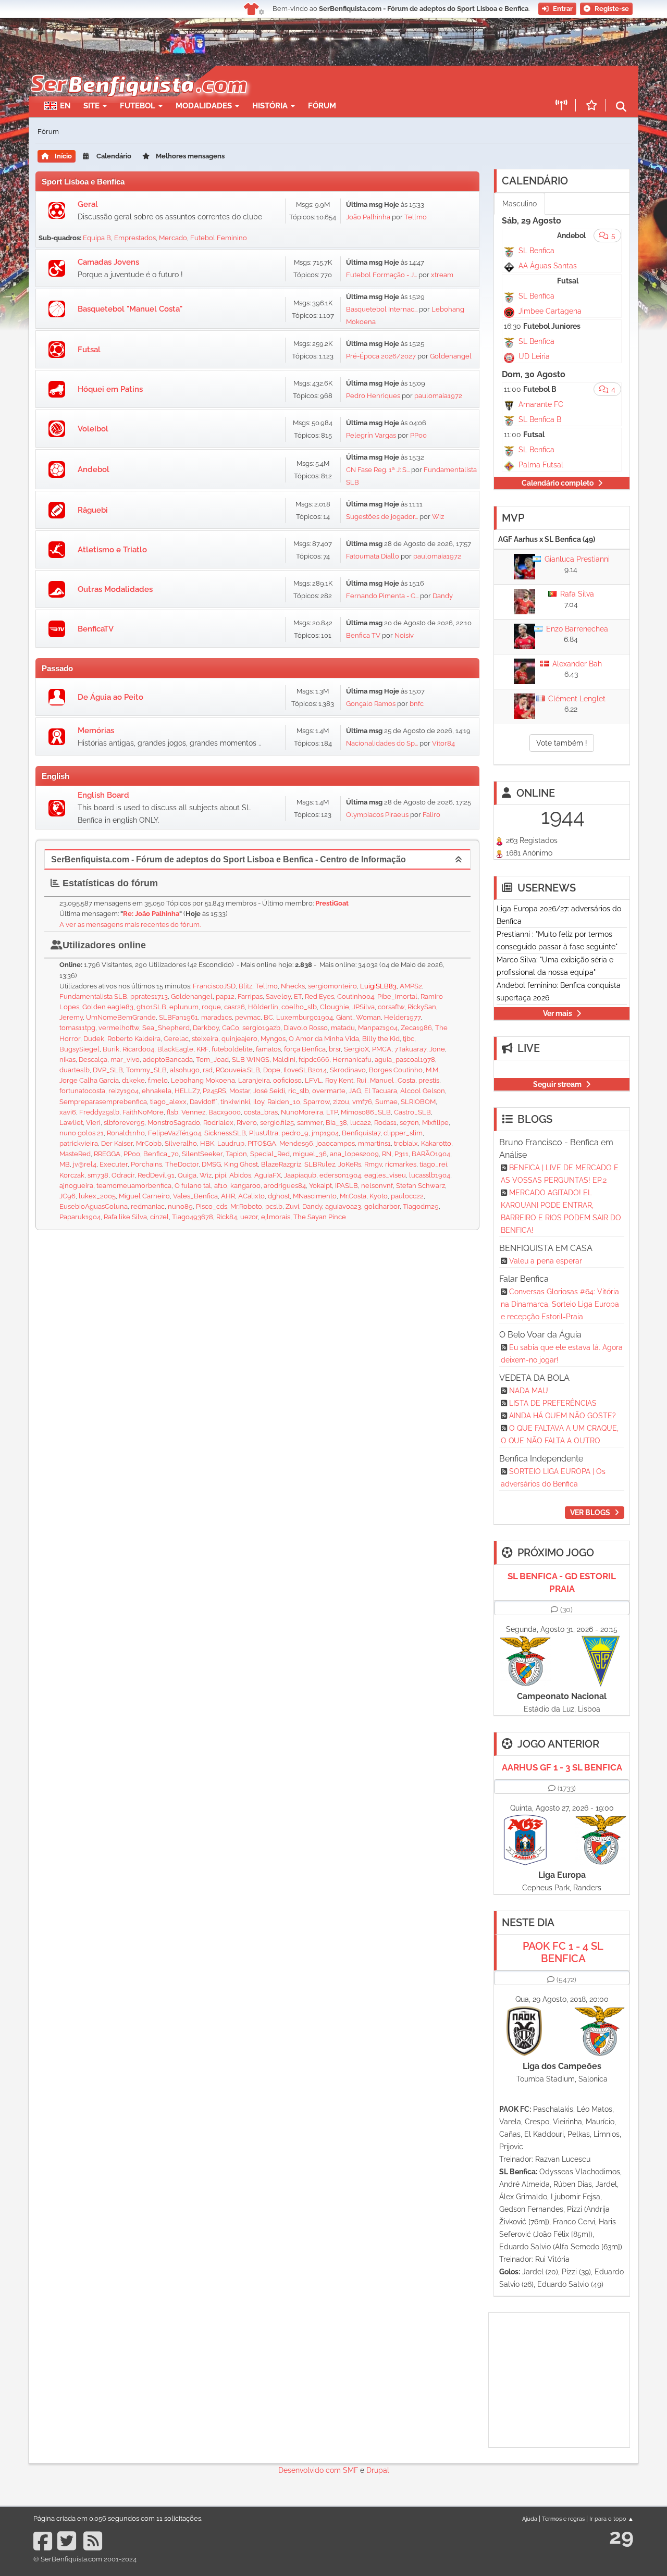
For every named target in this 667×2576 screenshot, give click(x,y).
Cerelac (176, 1039)
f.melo (158, 1080)
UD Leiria (534, 356)
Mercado (173, 238)
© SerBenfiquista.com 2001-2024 (85, 2559)
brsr (335, 1049)
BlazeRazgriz (281, 1164)
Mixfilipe (435, 1123)
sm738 (98, 1175)
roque (211, 1007)
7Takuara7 (410, 1049)
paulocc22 (407, 1196)
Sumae (386, 1102)
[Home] (138, 71)
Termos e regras (563, 2519)
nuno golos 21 (82, 1133)
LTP (332, 1112)
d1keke (133, 1080)
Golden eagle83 (108, 1007)
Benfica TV (363, 635)
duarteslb (75, 1070)
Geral (88, 204)
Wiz (438, 517)
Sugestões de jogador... (382, 517)
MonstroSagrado (174, 1123)
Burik (111, 1049)
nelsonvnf (377, 1186)
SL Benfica (536, 251)
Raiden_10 (284, 1102)
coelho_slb (299, 1007)
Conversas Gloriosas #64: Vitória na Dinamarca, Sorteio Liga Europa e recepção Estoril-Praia (560, 1304)
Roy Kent (339, 1080)
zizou (341, 1102)
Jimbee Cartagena (550, 311)
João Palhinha (368, 217)
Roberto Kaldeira (134, 1039)
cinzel (159, 1217)
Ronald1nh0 (126, 1133)
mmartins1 (374, 1143)
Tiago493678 (193, 1217)
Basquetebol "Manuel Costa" (130, 309)
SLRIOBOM (418, 1102)
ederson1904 (340, 1175)
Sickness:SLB (225, 1133)
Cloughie (335, 1007)
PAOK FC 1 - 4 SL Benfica (563, 1952)
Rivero (247, 1123)
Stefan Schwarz (421, 1186)
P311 (402, 1154)
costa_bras (261, 1112)
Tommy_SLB (146, 1070)
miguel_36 (310, 1154)
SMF (350, 2470)
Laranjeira (254, 1080)
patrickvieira (79, 1143)
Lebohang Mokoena (203, 1080)
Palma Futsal (541, 465)
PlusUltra (264, 1133)
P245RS (214, 1091)
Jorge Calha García (89, 1080)
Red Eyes (319, 996)
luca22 (361, 1123)
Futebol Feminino (219, 238)
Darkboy (206, 1028)
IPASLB (347, 1186)
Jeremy (71, 1017)
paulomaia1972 (438, 396)
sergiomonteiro (332, 986)
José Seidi (269, 1091)
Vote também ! (562, 743)
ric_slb (299, 1091)
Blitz (245, 986)
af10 (221, 1186)
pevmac (248, 1017)
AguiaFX (268, 1175)
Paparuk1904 (80, 1217)
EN (65, 106)
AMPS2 (411, 986)
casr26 (234, 1007)
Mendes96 (296, 1143)
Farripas (250, 996)
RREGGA (107, 1154)
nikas (67, 1060)
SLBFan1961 (178, 1017)
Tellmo (416, 217)
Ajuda (530, 2519)
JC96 (67, 1196)
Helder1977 (402, 1017)
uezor (249, 1217)
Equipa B (97, 238)
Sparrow (317, 1102)
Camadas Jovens (108, 262)
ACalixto (251, 1196)
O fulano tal (193, 1186)
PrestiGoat (332, 903)
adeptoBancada (168, 1060)
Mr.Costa (353, 1196)
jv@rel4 (85, 1164)
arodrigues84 (285, 1186)
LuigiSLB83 (378, 986)
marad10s (217, 1017)
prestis (429, 1080)
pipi (220, 1175)
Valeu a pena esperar (546, 1261)
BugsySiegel (79, 1049)
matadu (343, 1028)
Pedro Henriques (374, 396)
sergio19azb (261, 1028)
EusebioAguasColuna (94, 1206)
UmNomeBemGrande (121, 1017)
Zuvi (292, 1206)
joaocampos (336, 1143)
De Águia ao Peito (110, 697)
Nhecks (293, 986)
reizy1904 (123, 1091)
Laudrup (231, 1143)
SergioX (356, 1049)
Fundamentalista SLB (93, 996)
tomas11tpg (77, 1028)
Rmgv (373, 1164)
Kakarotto (436, 1143)
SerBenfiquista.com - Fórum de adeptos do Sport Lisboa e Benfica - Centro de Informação (228, 859)
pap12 (225, 996)
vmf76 (362, 1102)
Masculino (520, 204)
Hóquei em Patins (110, 389)
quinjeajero (239, 1039)
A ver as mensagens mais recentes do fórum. (130, 925)
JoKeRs (350, 1164)
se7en (409, 1123)
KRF (202, 1049)
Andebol (94, 469)
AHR (228, 1196)
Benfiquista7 (361, 1133)
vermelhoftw (119, 1028)
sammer (310, 1123)
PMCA (382, 1049)
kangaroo (245, 1186)
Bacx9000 (225, 1112)
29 (621, 2536)
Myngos (273, 1039)
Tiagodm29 (421, 1206)
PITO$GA (262, 1143)
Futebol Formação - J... (381, 275)
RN (387, 1154)
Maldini (284, 1060)
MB (65, 1164)
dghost (279, 1196)
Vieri (93, 1123)
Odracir (123, 1175)
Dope (272, 1070)
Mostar (240, 1091)
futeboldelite (232, 1049)
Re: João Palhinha (151, 914)
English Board (103, 795)
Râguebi (93, 510)
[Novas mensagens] (57, 210)
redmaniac (148, 1206)
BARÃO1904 (431, 1154)
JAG (355, 1091)
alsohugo (185, 1070)
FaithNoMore (143, 1112)
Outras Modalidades (115, 589)
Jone (437, 1049)
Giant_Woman (359, 1017)
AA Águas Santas (548, 266)
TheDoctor (182, 1164)
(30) (566, 1609)
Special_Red (270, 1154)
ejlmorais (276, 1217)
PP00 (418, 435)
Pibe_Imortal (397, 996)
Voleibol (93, 429)
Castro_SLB (412, 1112)
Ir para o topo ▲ (612, 2519)
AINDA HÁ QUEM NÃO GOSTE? (563, 1416)
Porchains (146, 1164)
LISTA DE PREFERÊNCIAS (553, 1403)
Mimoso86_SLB (366, 1112)
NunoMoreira (302, 1112)
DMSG (211, 1164)
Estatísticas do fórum (109, 883)
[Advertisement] (370, 81)
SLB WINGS (251, 1060)
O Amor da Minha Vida (324, 1039)
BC (268, 1017)
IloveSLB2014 (305, 1070)
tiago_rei (433, 1164)
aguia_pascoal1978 (405, 1060)
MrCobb (149, 1143)
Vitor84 (443, 743)
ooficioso (287, 1080)
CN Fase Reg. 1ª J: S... (378, 470)
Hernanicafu (352, 1060)
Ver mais (558, 1013)
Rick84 (227, 1217)
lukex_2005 (97, 1196)
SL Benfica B (540, 419)
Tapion (236, 1154)
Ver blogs (590, 1513)
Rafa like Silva (125, 1217)
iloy (259, 1102)
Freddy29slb (99, 1112)
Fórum (322, 106)
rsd (208, 1070)
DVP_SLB (108, 1070)
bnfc (417, 704)
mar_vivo (125, 1060)
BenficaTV (96, 629)
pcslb (274, 1206)
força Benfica (305, 1049)
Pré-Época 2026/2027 (381, 356)
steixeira (205, 1039)
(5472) (566, 1979)
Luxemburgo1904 (305, 1017)
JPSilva (363, 1007)
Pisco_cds (212, 1206)
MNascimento (315, 1196)
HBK (207, 1143)
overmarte (329, 1091)
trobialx (406, 1143)
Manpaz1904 (378, 1028)
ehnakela (157, 1091)
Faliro (431, 815)
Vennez (193, 1112)
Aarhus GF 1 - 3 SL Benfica (562, 1767)
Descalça (93, 1060)
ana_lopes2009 (354, 1154)
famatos (268, 1049)
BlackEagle (175, 1049)
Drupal (378, 2470)
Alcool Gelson (423, 1091)
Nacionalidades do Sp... (382, 743)
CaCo (231, 1028)
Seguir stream (557, 1084)
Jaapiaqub (300, 1175)
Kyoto (379, 1196)
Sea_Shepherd (166, 1028)
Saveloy (278, 996)
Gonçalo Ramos (371, 704)
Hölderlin (263, 1007)
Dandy (443, 596)
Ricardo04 (138, 1049)
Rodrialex (218, 1123)
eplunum (184, 1007)
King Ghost (241, 1164)
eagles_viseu (385, 1175)
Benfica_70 (161, 1154)
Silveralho (181, 1143)
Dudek (94, 1039)
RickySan (422, 1007)
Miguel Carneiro (144, 1196)
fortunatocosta (82, 1091)
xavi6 (68, 1112)
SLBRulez (320, 1164)
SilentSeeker (202, 1154)
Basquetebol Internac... (382, 309)
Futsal (89, 350)
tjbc (409, 1039)
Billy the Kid (381, 1039)
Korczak (72, 1175)
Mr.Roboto (246, 1206)
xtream (442, 275)
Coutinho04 (356, 996)
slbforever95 (124, 1123)
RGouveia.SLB (238, 1070)
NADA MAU (529, 1391)
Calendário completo (558, 483)
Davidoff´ (203, 1102)
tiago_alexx (168, 1102)
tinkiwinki (235, 1102)
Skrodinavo (348, 1070)
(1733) (567, 1788)
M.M (432, 1070)
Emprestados (135, 238)
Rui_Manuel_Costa (386, 1080)
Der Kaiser (117, 1143)
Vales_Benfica (195, 1196)
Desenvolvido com (311, 2470)
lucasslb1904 (430, 1175)
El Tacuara (381, 1091)
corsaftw (391, 1007)
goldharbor (382, 1206)
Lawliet (71, 1123)
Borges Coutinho (396, 1070)
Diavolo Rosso (306, 1028)
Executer (114, 1164)
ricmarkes (401, 1164)
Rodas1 (385, 1123)
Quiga (187, 1175)
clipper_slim (403, 1133)
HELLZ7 (187, 1091)
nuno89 (180, 1206)
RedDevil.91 (156, 1175)
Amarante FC (541, 404)
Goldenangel (451, 356)
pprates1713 (149, 996)
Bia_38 (336, 1123)
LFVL (313, 1080)
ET (298, 996)
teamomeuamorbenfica (134, 1186)
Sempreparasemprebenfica (103, 1102)
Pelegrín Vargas (371, 435)
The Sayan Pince (320, 1217)
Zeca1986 (416, 1028)
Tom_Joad (212, 1060)
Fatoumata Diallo (373, 556)
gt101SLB (151, 1007)
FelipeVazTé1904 (175, 1133)
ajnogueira (76, 1186)
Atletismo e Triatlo (112, 550)
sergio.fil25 (277, 1123)
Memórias (96, 730)
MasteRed (75, 1154)
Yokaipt (320, 1186)
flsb (172, 1112)
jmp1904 (325, 1133)
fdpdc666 (314, 1060)
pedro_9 (295, 1133)
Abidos (240, 1175)
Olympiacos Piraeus (377, 815)
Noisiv (404, 635)
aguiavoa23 (343, 1206)
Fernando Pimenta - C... (382, 596)
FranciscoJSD (214, 986)
